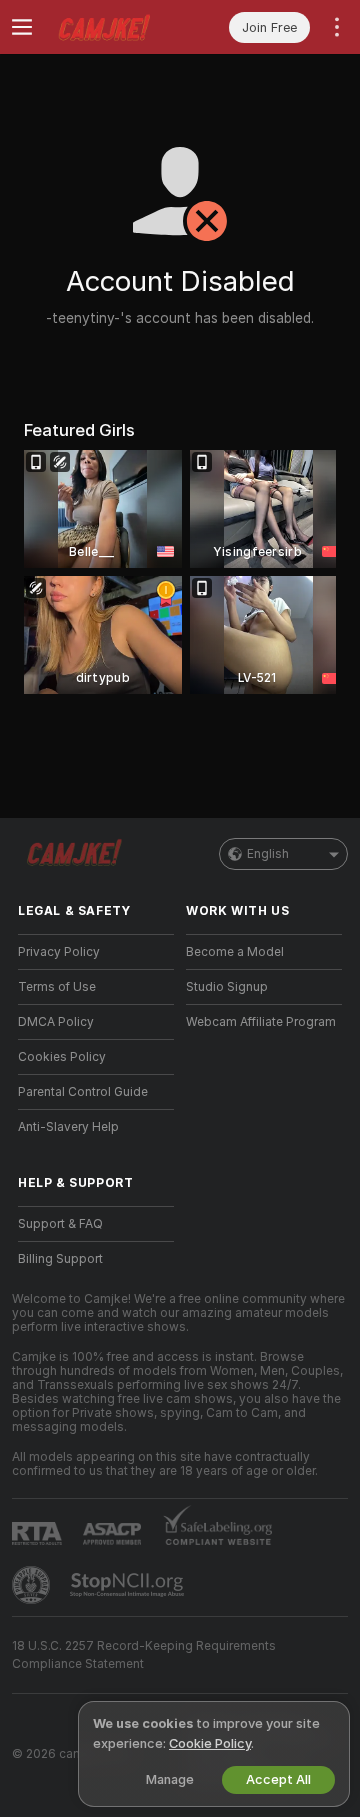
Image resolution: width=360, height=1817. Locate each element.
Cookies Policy (62, 1057)
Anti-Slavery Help (68, 1127)
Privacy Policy (59, 952)
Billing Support (60, 1259)
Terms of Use (57, 987)
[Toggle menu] (22, 27)
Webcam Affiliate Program (261, 1022)
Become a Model (235, 952)
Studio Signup (227, 987)
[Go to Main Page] (112, 27)
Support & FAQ (60, 1224)
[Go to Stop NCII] (129, 1585)
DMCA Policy (56, 1022)
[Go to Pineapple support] (33, 1585)
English (268, 854)
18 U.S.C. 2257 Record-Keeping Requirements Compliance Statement (144, 1655)
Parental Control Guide (83, 1092)
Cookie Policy (210, 1743)
